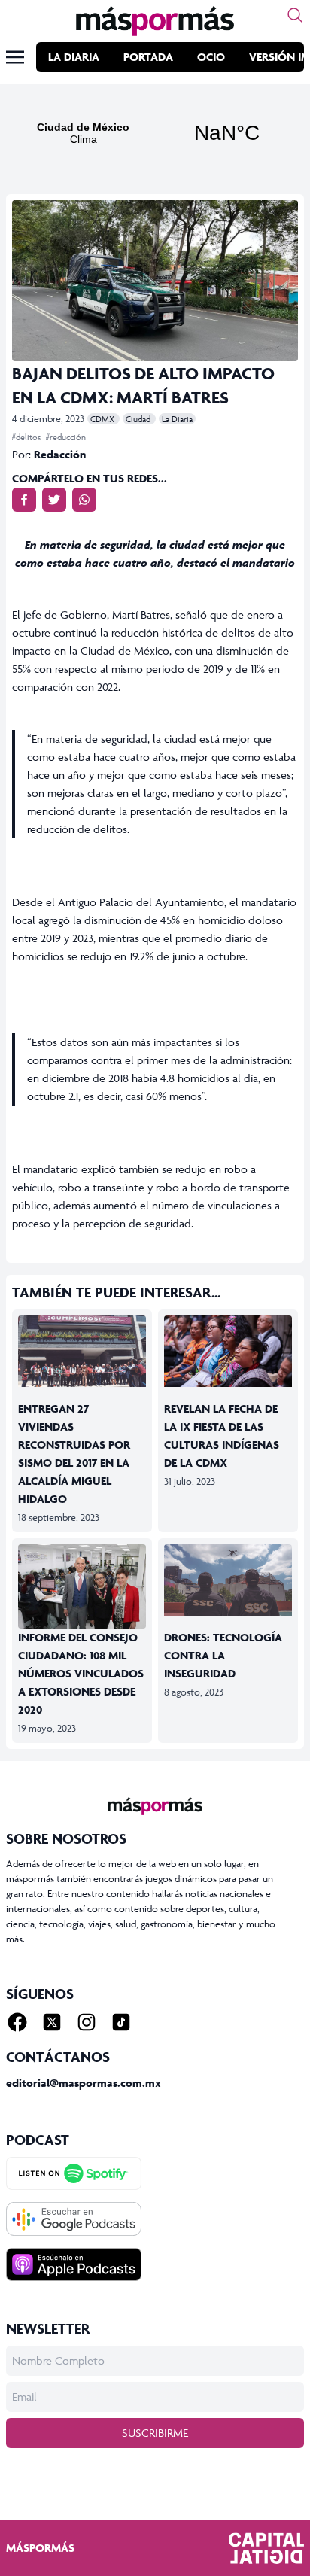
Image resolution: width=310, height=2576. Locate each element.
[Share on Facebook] (24, 500)
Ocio (211, 57)
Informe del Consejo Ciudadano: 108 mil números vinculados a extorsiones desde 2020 (81, 1673)
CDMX (103, 419)
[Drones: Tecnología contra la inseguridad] (228, 1580)
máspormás (40, 2548)
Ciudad (139, 419)
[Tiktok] (121, 2022)
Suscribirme (155, 2433)
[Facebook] (17, 2022)
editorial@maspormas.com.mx (84, 2083)
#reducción (66, 437)
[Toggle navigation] (15, 57)
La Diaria (74, 57)
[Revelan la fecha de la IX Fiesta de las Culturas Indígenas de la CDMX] (228, 1352)
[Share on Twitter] (54, 500)
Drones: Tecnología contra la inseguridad (223, 1655)
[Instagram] (87, 2022)
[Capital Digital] (266, 2548)
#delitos (27, 437)
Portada (148, 57)
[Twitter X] (52, 2022)
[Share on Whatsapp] (84, 500)
